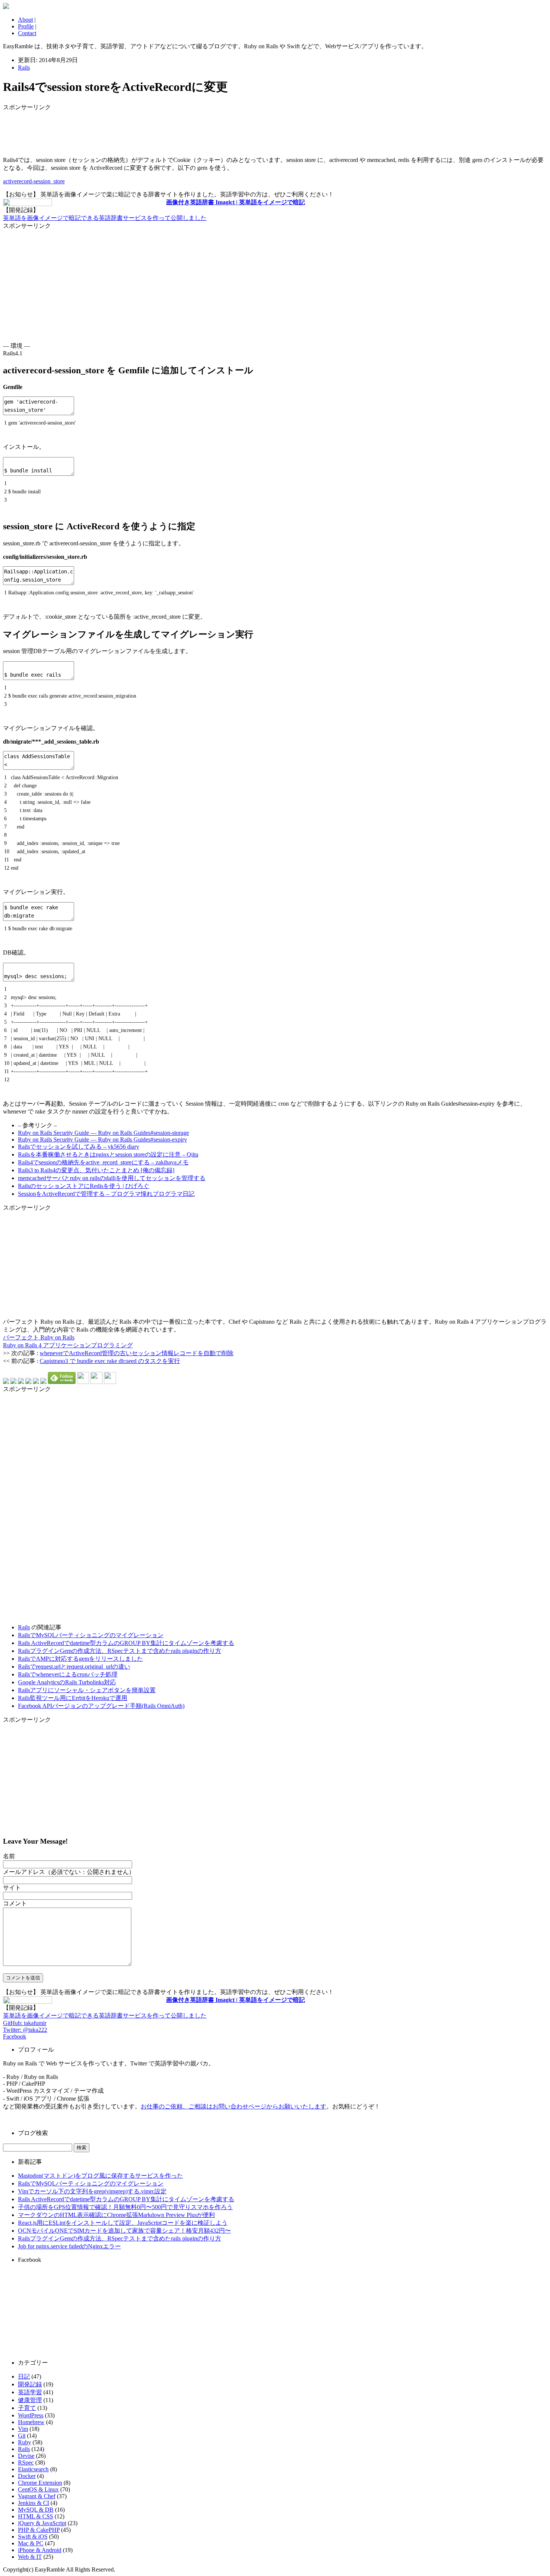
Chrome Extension (40, 2483)
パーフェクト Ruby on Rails (39, 1337)
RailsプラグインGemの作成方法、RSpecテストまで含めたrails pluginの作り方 (120, 1651)
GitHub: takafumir (25, 2023)
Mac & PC (31, 2543)
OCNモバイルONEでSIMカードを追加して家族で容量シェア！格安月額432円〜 (124, 2231)
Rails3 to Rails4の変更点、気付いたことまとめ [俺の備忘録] (96, 1170)
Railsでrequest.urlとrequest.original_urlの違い (74, 1667)
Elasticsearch (33, 2469)
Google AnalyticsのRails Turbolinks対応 (67, 1682)
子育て (27, 2408)
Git (22, 2436)
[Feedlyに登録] (62, 1382)
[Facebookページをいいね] (110, 1382)
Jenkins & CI (33, 2503)
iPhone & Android (40, 2550)
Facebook (15, 2036)
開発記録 (30, 2384)
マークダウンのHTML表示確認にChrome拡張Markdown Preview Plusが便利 (116, 2215)
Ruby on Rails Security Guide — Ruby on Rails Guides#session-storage (103, 1133)
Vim (23, 2429)
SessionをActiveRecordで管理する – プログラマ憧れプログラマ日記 (106, 1194)
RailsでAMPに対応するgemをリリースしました (80, 1659)
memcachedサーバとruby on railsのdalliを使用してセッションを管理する (112, 1178)
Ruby (25, 2442)
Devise (26, 2456)
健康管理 (30, 2400)
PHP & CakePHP (39, 2530)
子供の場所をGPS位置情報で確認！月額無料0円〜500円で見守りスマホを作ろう (125, 2207)
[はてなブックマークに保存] (6, 1382)
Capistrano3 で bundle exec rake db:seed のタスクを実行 (110, 1361)
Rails (24, 68)
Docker (27, 2476)
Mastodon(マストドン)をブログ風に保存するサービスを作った (100, 2176)
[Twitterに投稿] (13, 1382)
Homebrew (31, 2422)
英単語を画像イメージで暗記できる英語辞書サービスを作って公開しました (105, 218)
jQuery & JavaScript (42, 2523)
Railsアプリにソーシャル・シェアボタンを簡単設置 (87, 1690)
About (25, 20)
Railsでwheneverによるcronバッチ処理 (68, 1674)
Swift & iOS (33, 2537)
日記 (24, 2376)
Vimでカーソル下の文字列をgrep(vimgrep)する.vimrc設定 (92, 2191)
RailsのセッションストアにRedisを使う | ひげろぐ (84, 1186)
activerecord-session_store (34, 181)
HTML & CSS (36, 2516)
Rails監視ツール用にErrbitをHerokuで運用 (73, 1698)
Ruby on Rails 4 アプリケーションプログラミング (68, 1345)
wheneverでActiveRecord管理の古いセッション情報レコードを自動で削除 (137, 1353)
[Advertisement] (63, 130)
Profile (26, 26)
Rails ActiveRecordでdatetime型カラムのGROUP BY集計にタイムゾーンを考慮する (126, 1643)
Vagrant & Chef (37, 2496)
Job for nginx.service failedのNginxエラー (69, 2246)
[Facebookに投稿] (21, 1382)
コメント (15, 1903)
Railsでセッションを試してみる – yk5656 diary (79, 1147)
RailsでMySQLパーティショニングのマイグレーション (91, 1635)
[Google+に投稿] (28, 1382)
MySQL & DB (36, 2510)
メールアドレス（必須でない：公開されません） (69, 1872)
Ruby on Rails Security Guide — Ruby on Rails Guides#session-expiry (103, 1140)
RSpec (26, 2462)
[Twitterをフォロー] (97, 1382)
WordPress (31, 2415)
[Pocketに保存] (36, 1382)
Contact (27, 33)
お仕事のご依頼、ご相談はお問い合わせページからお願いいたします (233, 2106)
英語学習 (30, 2392)
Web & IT (30, 2557)
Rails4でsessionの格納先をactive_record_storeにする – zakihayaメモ (103, 1162)
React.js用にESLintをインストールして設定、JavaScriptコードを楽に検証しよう (123, 2223)
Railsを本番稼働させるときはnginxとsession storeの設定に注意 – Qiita (108, 1154)
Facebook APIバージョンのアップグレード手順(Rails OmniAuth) (101, 1706)
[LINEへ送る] (43, 1382)
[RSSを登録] (83, 1382)
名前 (9, 1856)
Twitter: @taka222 (25, 2030)
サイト (12, 1888)
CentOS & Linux (38, 2489)
